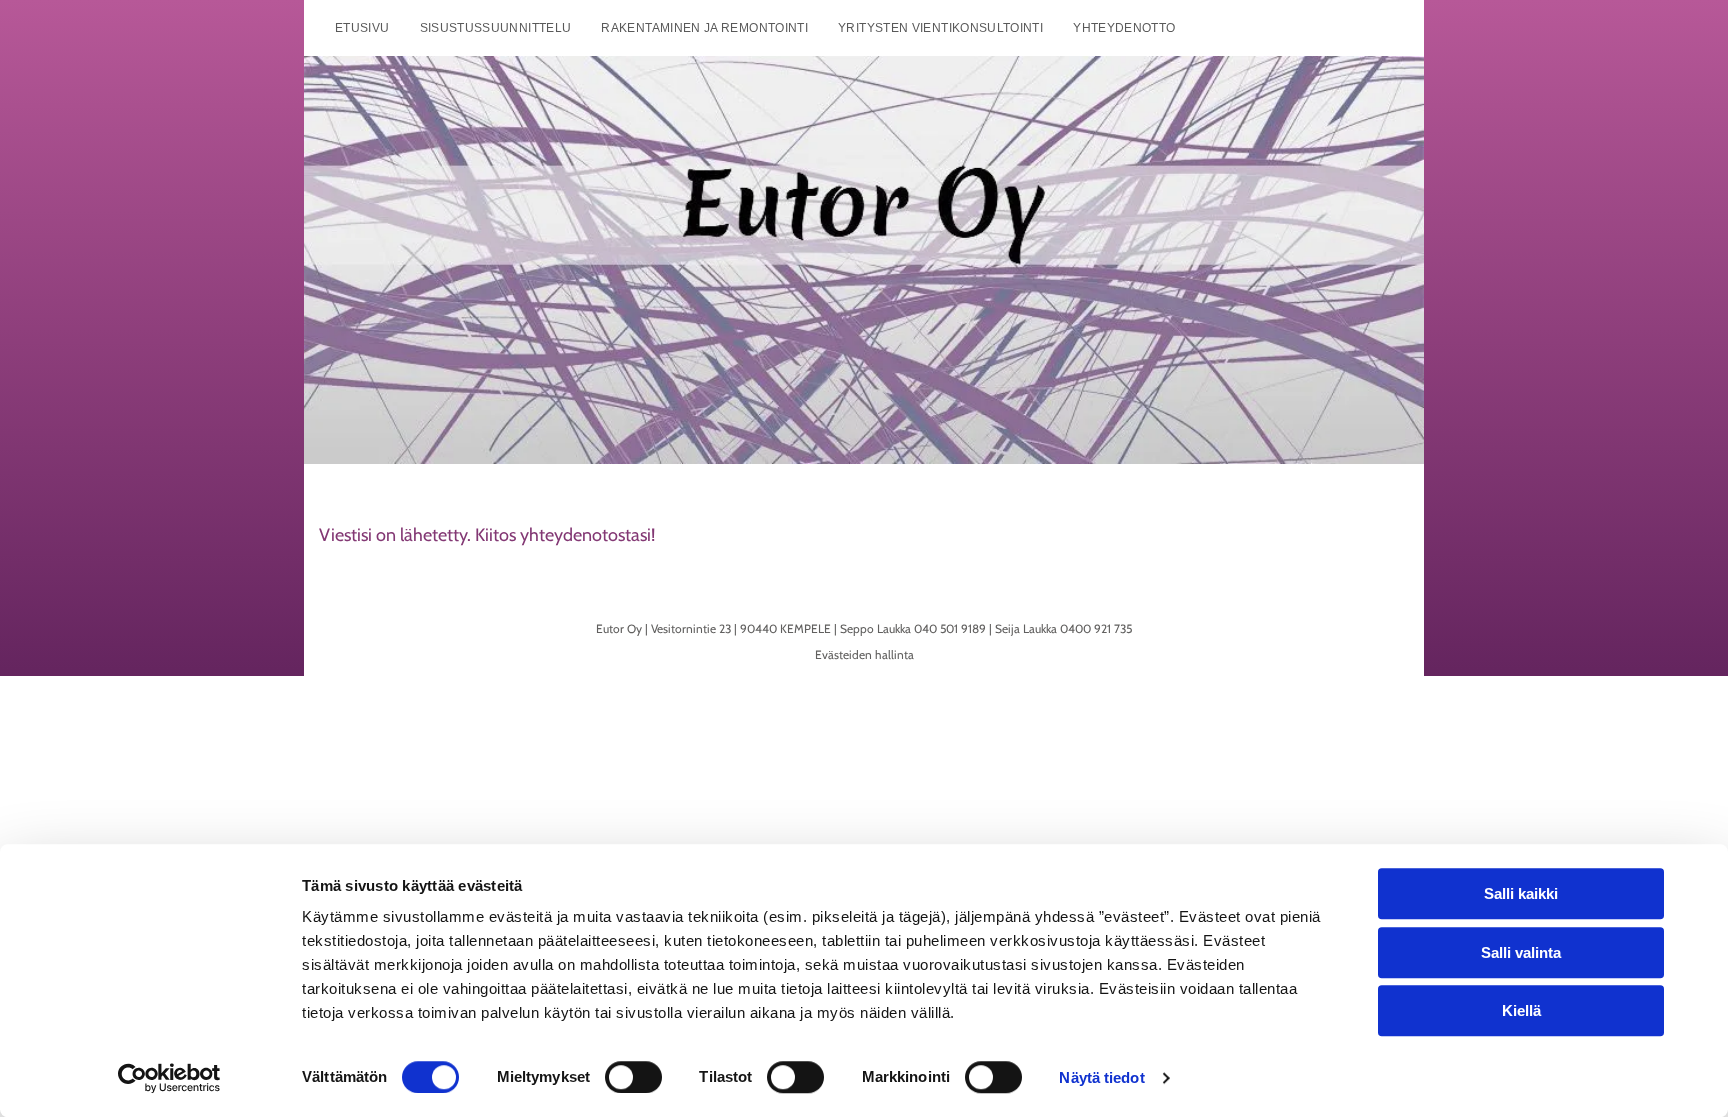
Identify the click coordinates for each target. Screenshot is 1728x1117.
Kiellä (1521, 1010)
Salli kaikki (1521, 893)
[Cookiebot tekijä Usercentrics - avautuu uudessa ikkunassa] (169, 1078)
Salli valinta (1521, 952)
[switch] (633, 1077)
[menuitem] (362, 28)
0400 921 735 (1096, 628)
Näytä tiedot (1101, 1077)
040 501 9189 (950, 628)
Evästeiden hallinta (864, 654)
